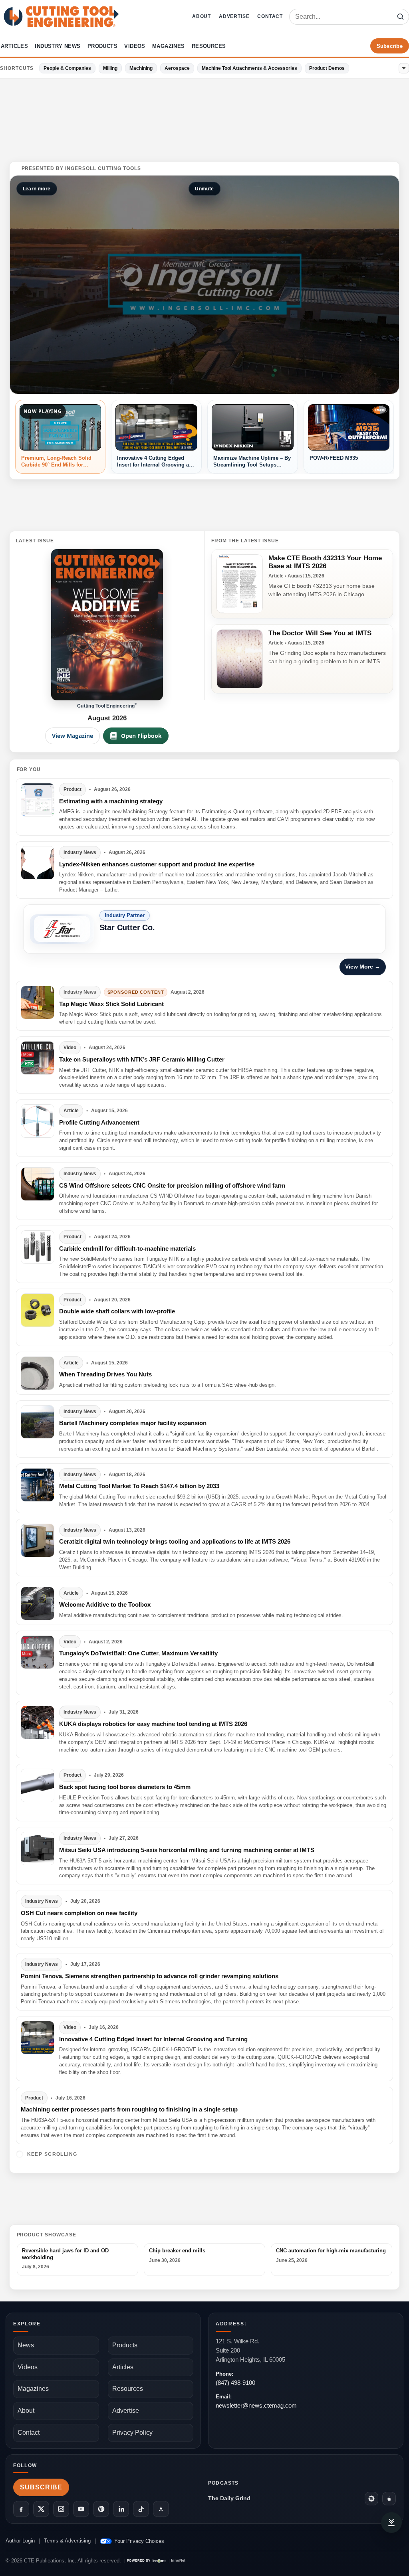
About (202, 16)
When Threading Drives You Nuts (105, 1374)
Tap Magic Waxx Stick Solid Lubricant (111, 1004)
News (26, 2345)
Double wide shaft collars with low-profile (117, 1311)
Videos (135, 46)
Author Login (20, 2541)
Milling (110, 68)
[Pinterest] (101, 2509)
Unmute (204, 189)
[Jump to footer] (391, 2523)
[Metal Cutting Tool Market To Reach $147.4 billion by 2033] (38, 1485)
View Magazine (72, 736)
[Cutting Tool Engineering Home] (61, 17)
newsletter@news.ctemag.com (256, 2405)
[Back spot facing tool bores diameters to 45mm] (38, 1785)
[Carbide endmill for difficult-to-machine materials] (38, 1247)
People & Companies (67, 68)
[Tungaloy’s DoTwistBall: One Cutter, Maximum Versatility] (38, 1652)
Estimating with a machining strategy (111, 801)
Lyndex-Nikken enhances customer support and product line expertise (157, 864)
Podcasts (223, 2483)
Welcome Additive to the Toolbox (105, 1604)
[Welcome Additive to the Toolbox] (38, 1603)
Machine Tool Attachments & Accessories (249, 68)
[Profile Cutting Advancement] (38, 1121)
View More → (363, 967)
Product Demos (327, 68)
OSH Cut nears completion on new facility (79, 1913)
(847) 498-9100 (235, 2383)
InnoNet (178, 2561)
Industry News (58, 46)
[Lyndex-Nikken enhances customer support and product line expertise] (38, 863)
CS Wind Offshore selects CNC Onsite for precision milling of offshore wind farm (172, 1185)
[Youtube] (81, 2509)
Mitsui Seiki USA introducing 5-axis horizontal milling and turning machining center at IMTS (187, 1850)
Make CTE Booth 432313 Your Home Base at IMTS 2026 (325, 562)
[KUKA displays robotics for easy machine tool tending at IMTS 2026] (38, 1722)
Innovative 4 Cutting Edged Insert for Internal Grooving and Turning (153, 2039)
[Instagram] (61, 2509)
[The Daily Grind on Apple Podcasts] (389, 2499)
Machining (141, 68)
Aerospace (177, 68)
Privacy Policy (132, 2433)
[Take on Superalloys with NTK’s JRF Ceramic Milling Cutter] (38, 1058)
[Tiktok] (141, 2509)
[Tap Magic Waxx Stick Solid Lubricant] (38, 1002)
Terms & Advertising (67, 2541)
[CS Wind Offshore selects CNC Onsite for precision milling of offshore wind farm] (38, 1184)
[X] (41, 2509)
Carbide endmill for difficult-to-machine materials (127, 1248)
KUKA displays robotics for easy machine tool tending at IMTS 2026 (153, 1724)
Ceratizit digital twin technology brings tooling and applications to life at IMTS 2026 (175, 1541)
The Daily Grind (229, 2498)
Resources (209, 46)
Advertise (234, 16)
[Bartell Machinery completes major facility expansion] (38, 1422)
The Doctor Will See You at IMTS (320, 633)
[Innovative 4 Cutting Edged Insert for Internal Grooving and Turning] (38, 2038)
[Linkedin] (121, 2509)
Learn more (37, 189)
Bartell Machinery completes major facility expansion (133, 1423)
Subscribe (390, 46)
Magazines (169, 46)
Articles (14, 46)
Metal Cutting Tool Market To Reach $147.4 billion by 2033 (139, 1486)
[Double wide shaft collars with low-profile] (38, 1310)
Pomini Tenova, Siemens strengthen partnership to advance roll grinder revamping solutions (150, 1976)
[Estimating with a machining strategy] (38, 800)
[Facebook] (21, 2509)
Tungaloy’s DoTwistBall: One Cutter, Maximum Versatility (138, 1653)
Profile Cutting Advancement (99, 1122)
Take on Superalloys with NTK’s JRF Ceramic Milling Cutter (142, 1059)
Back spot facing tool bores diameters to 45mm (125, 1787)
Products (102, 46)
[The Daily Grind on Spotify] (371, 2499)
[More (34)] (404, 68)
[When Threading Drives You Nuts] (38, 1373)
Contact (270, 16)
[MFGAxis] (161, 2509)
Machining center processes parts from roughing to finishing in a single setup (129, 2109)
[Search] (400, 17)
